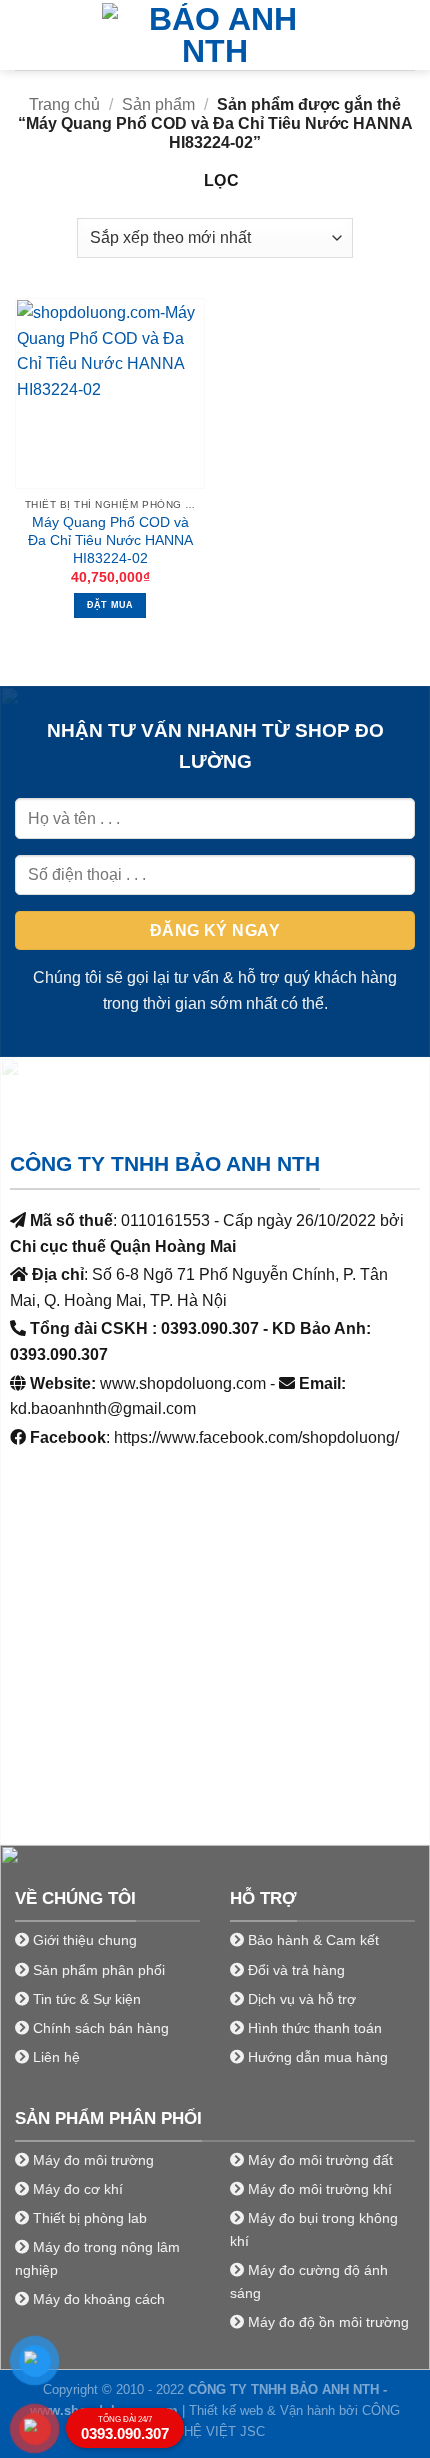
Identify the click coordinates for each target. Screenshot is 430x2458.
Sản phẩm (158, 104)
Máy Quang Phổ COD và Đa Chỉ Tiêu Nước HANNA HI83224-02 (110, 540)
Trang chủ (64, 104)
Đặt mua (110, 605)
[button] (27, 34)
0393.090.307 (125, 2428)
